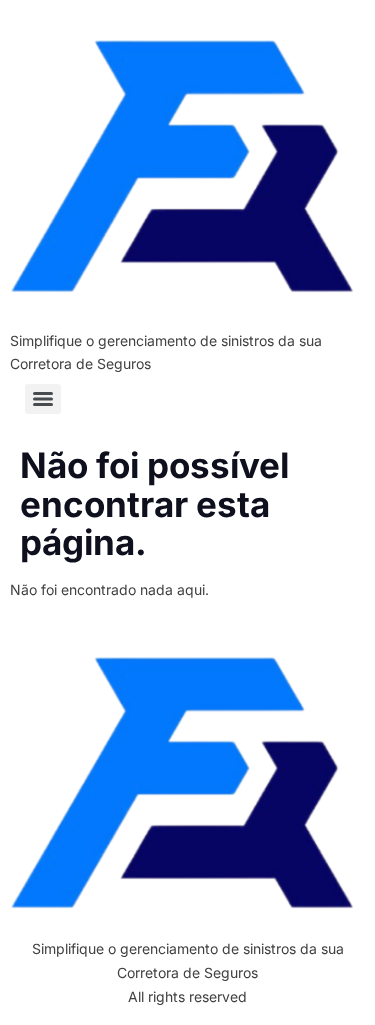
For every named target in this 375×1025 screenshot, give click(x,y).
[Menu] (43, 399)
